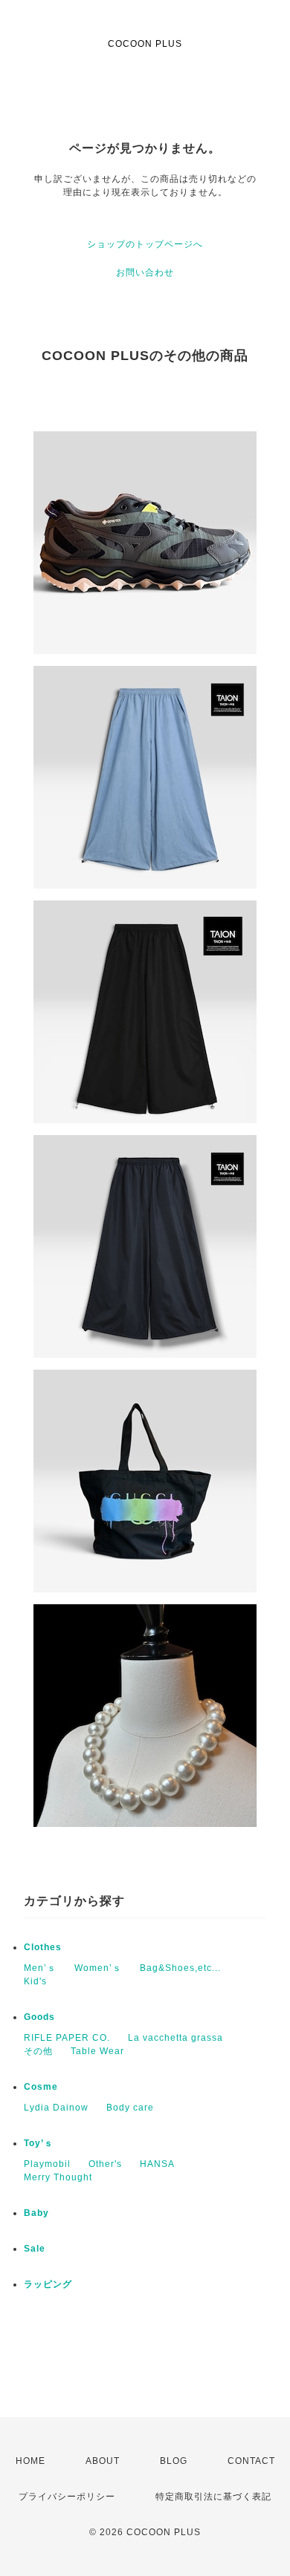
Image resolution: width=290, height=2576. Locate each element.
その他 (38, 2051)
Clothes (43, 1947)
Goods (39, 2017)
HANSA (157, 2164)
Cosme (41, 2087)
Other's (105, 2164)
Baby (36, 2213)
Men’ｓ (40, 1968)
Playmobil (47, 2164)
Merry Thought (58, 2177)
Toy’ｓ (39, 2143)
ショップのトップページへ (145, 244)
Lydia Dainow (56, 2108)
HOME (30, 2461)
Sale (35, 2249)
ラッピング (48, 2284)
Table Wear (97, 2051)
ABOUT (103, 2461)
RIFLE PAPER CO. (67, 2038)
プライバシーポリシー (67, 2497)
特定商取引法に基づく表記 (213, 2497)
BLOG (174, 2461)
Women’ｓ (98, 1968)
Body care (130, 2108)
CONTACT (251, 2461)
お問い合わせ (145, 272)
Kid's (35, 1981)
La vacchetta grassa (175, 2038)
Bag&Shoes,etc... (180, 1968)
